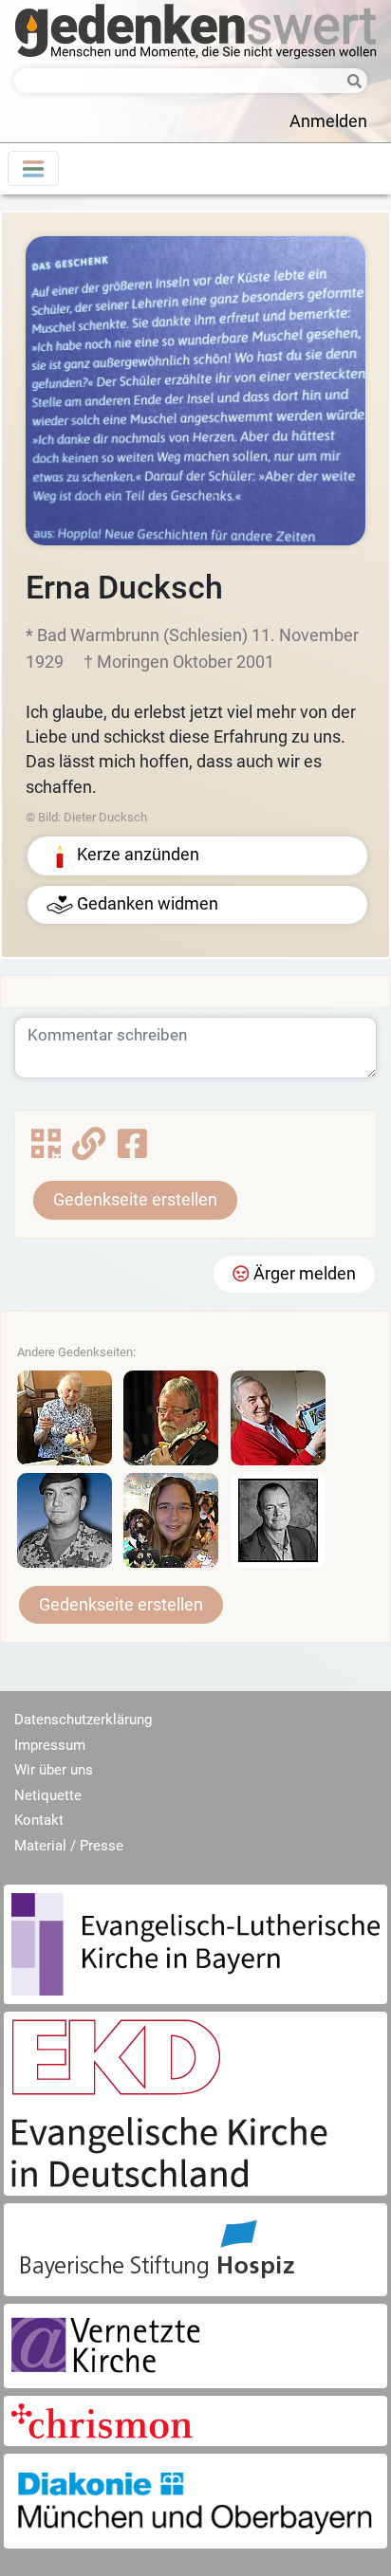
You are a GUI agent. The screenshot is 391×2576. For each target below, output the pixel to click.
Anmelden (328, 121)
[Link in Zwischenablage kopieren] (89, 1150)
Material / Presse (69, 1846)
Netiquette (48, 1795)
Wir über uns (54, 1770)
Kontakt (39, 1820)
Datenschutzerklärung (83, 1720)
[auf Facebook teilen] (132, 1150)
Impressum (50, 1745)
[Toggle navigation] (33, 168)
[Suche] (349, 82)
